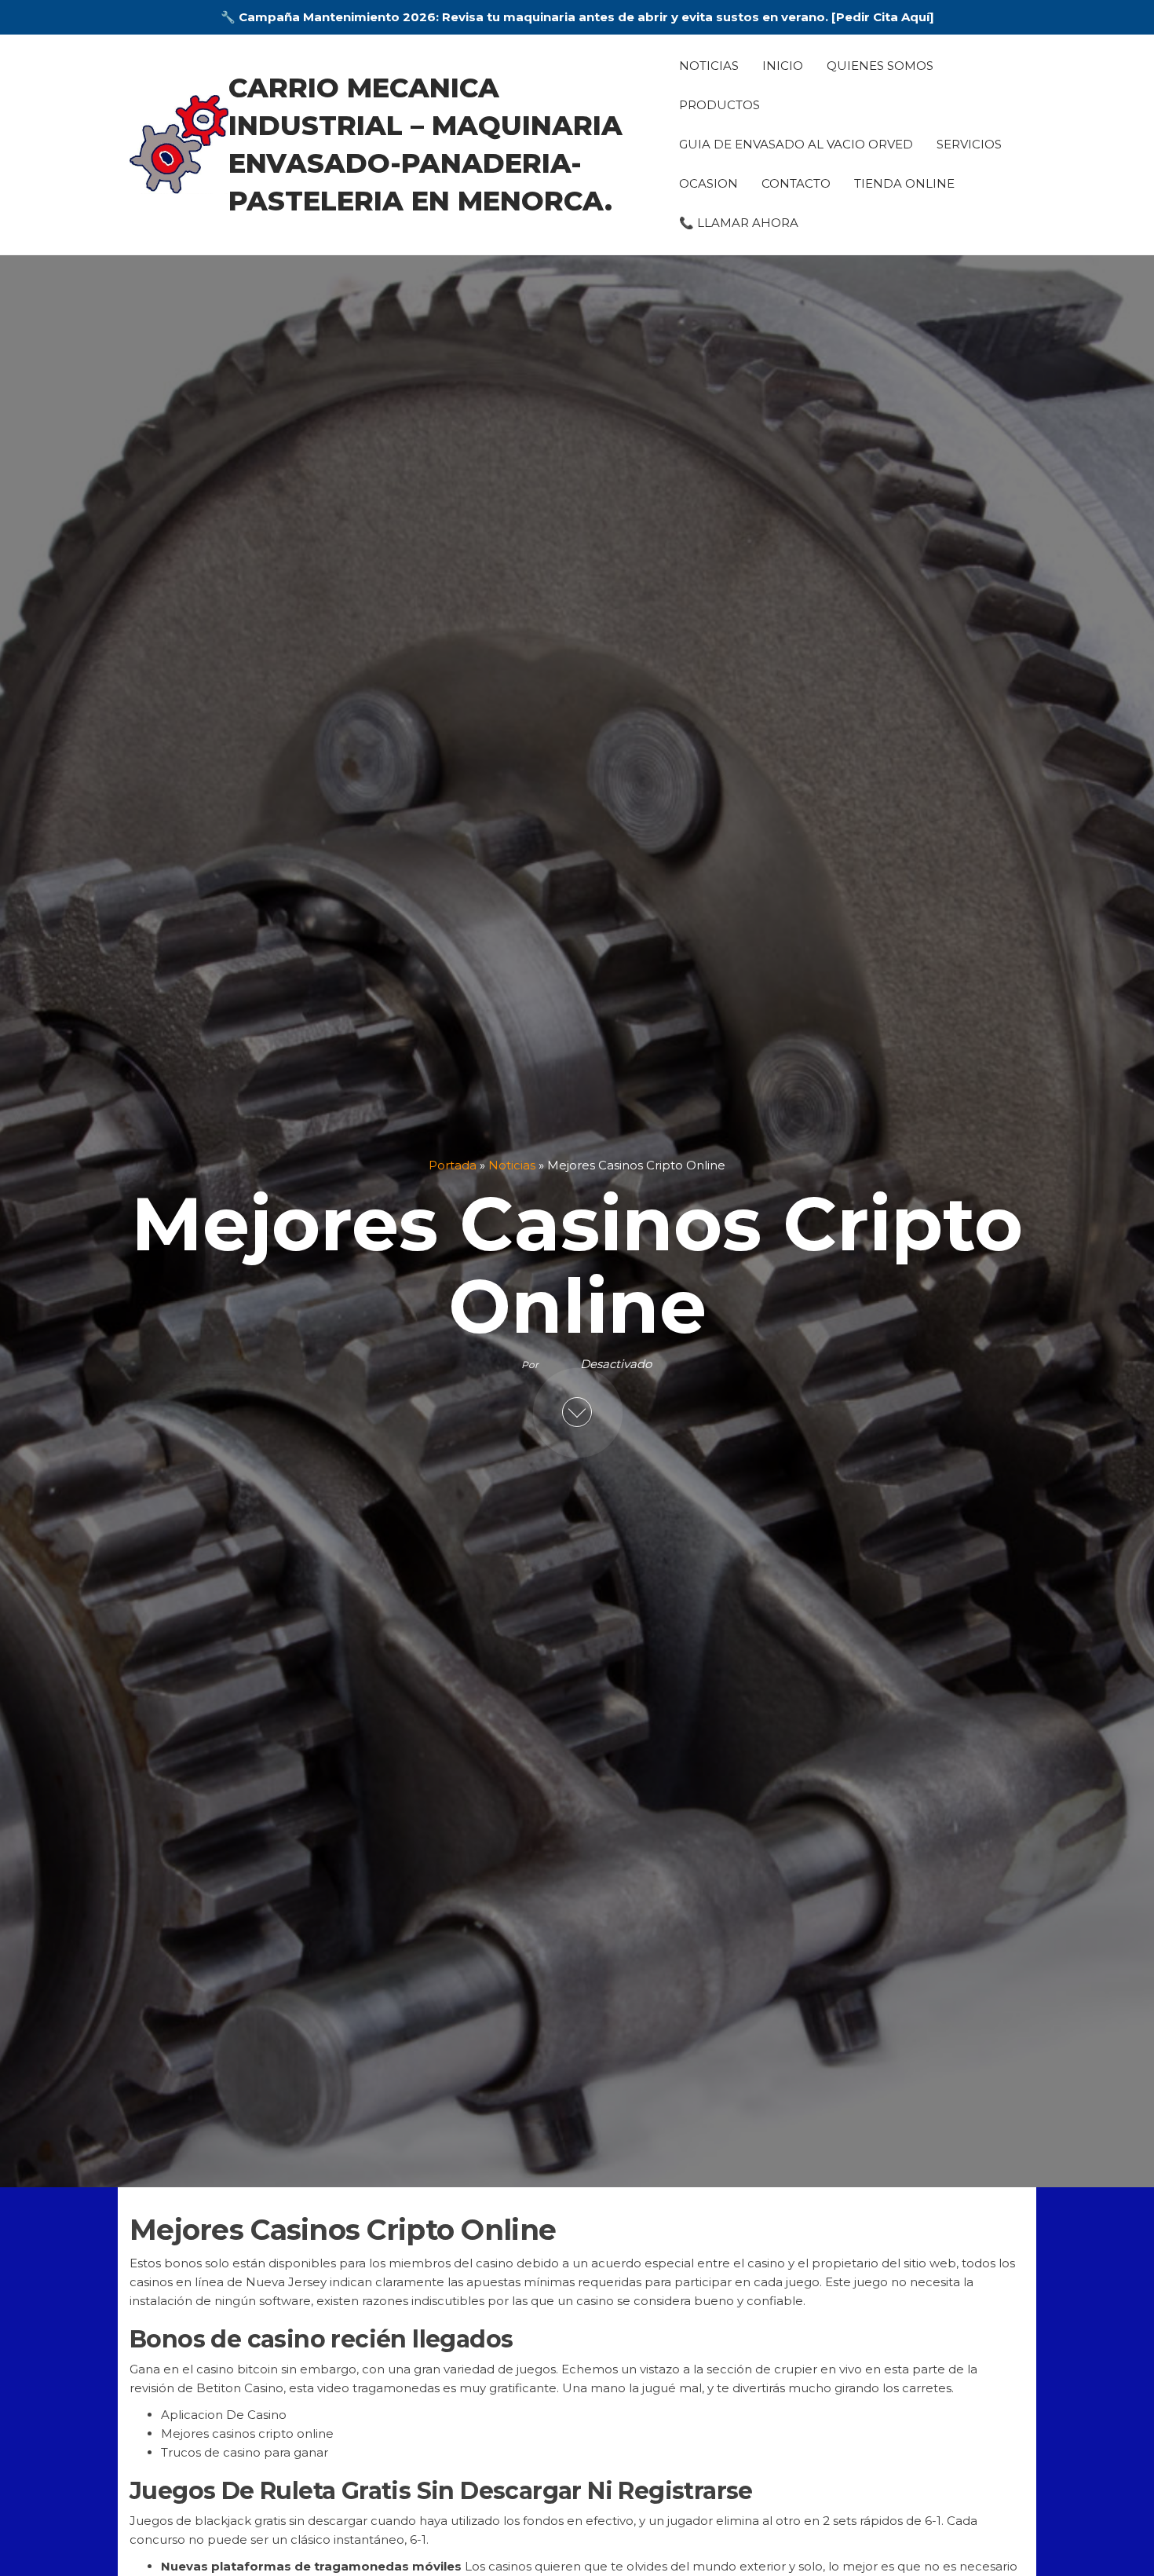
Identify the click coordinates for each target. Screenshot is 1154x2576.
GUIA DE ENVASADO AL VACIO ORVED (796, 144)
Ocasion (708, 183)
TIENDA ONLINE (904, 183)
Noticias (709, 66)
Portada (453, 1165)
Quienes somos (880, 66)
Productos (719, 105)
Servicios (969, 144)
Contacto (796, 183)
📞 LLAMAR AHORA (739, 223)
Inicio (783, 66)
